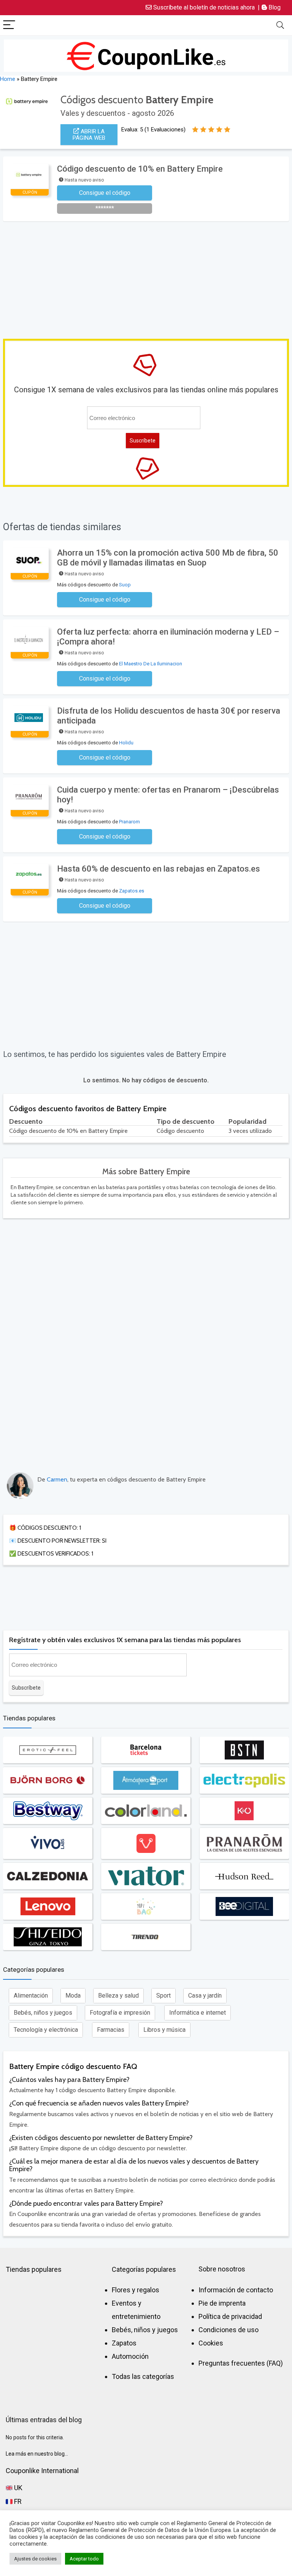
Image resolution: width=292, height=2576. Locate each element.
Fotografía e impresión (120, 2013)
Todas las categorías (143, 2376)
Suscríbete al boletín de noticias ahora (203, 7)
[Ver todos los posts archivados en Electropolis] (244, 1780)
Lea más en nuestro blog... (37, 2454)
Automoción (130, 2356)
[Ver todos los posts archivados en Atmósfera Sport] (146, 1780)
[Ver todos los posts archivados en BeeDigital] (244, 1906)
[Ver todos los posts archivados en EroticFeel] (48, 1750)
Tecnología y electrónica (46, 2030)
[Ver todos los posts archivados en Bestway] (48, 1811)
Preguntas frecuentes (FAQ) (241, 2363)
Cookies (211, 2343)
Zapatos (124, 2343)
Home (8, 79)
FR (17, 2501)
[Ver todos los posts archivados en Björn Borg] (48, 1780)
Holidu (126, 743)
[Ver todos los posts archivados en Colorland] (146, 1811)
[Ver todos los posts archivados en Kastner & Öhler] (244, 1811)
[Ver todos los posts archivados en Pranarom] (244, 1843)
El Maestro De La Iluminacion (151, 664)
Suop (125, 585)
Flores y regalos (136, 2290)
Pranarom (129, 822)
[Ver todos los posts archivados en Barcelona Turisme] (146, 1750)
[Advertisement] (148, 278)
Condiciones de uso (229, 2330)
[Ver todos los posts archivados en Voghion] (146, 1843)
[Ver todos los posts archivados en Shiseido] (48, 1937)
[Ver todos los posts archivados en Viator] (146, 1876)
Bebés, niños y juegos (43, 2013)
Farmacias (111, 2030)
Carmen (57, 1479)
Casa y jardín (205, 1996)
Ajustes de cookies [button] (35, 2559)
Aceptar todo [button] (84, 2559)
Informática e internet (198, 2013)
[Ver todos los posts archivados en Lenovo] (48, 1906)
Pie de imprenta (222, 2303)
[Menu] (9, 25)
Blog (274, 7)
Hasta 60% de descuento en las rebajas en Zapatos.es (159, 869)
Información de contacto (236, 2290)
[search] (280, 25)
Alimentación (31, 1996)
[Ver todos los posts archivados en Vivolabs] (48, 1843)
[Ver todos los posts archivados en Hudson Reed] (244, 1876)
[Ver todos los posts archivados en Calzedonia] (48, 1876)
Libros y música (164, 2030)
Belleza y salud (118, 1996)
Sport (163, 1996)
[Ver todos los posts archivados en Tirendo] (146, 1937)
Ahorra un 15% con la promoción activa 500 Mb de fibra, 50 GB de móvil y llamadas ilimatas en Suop (168, 558)
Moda (73, 1996)
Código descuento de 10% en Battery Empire (140, 169)
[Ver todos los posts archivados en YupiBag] (146, 1906)
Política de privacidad (230, 2316)
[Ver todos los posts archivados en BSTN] (244, 1750)
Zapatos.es (132, 891)
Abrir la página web (89, 135)
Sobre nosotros (222, 2269)
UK (17, 2488)
